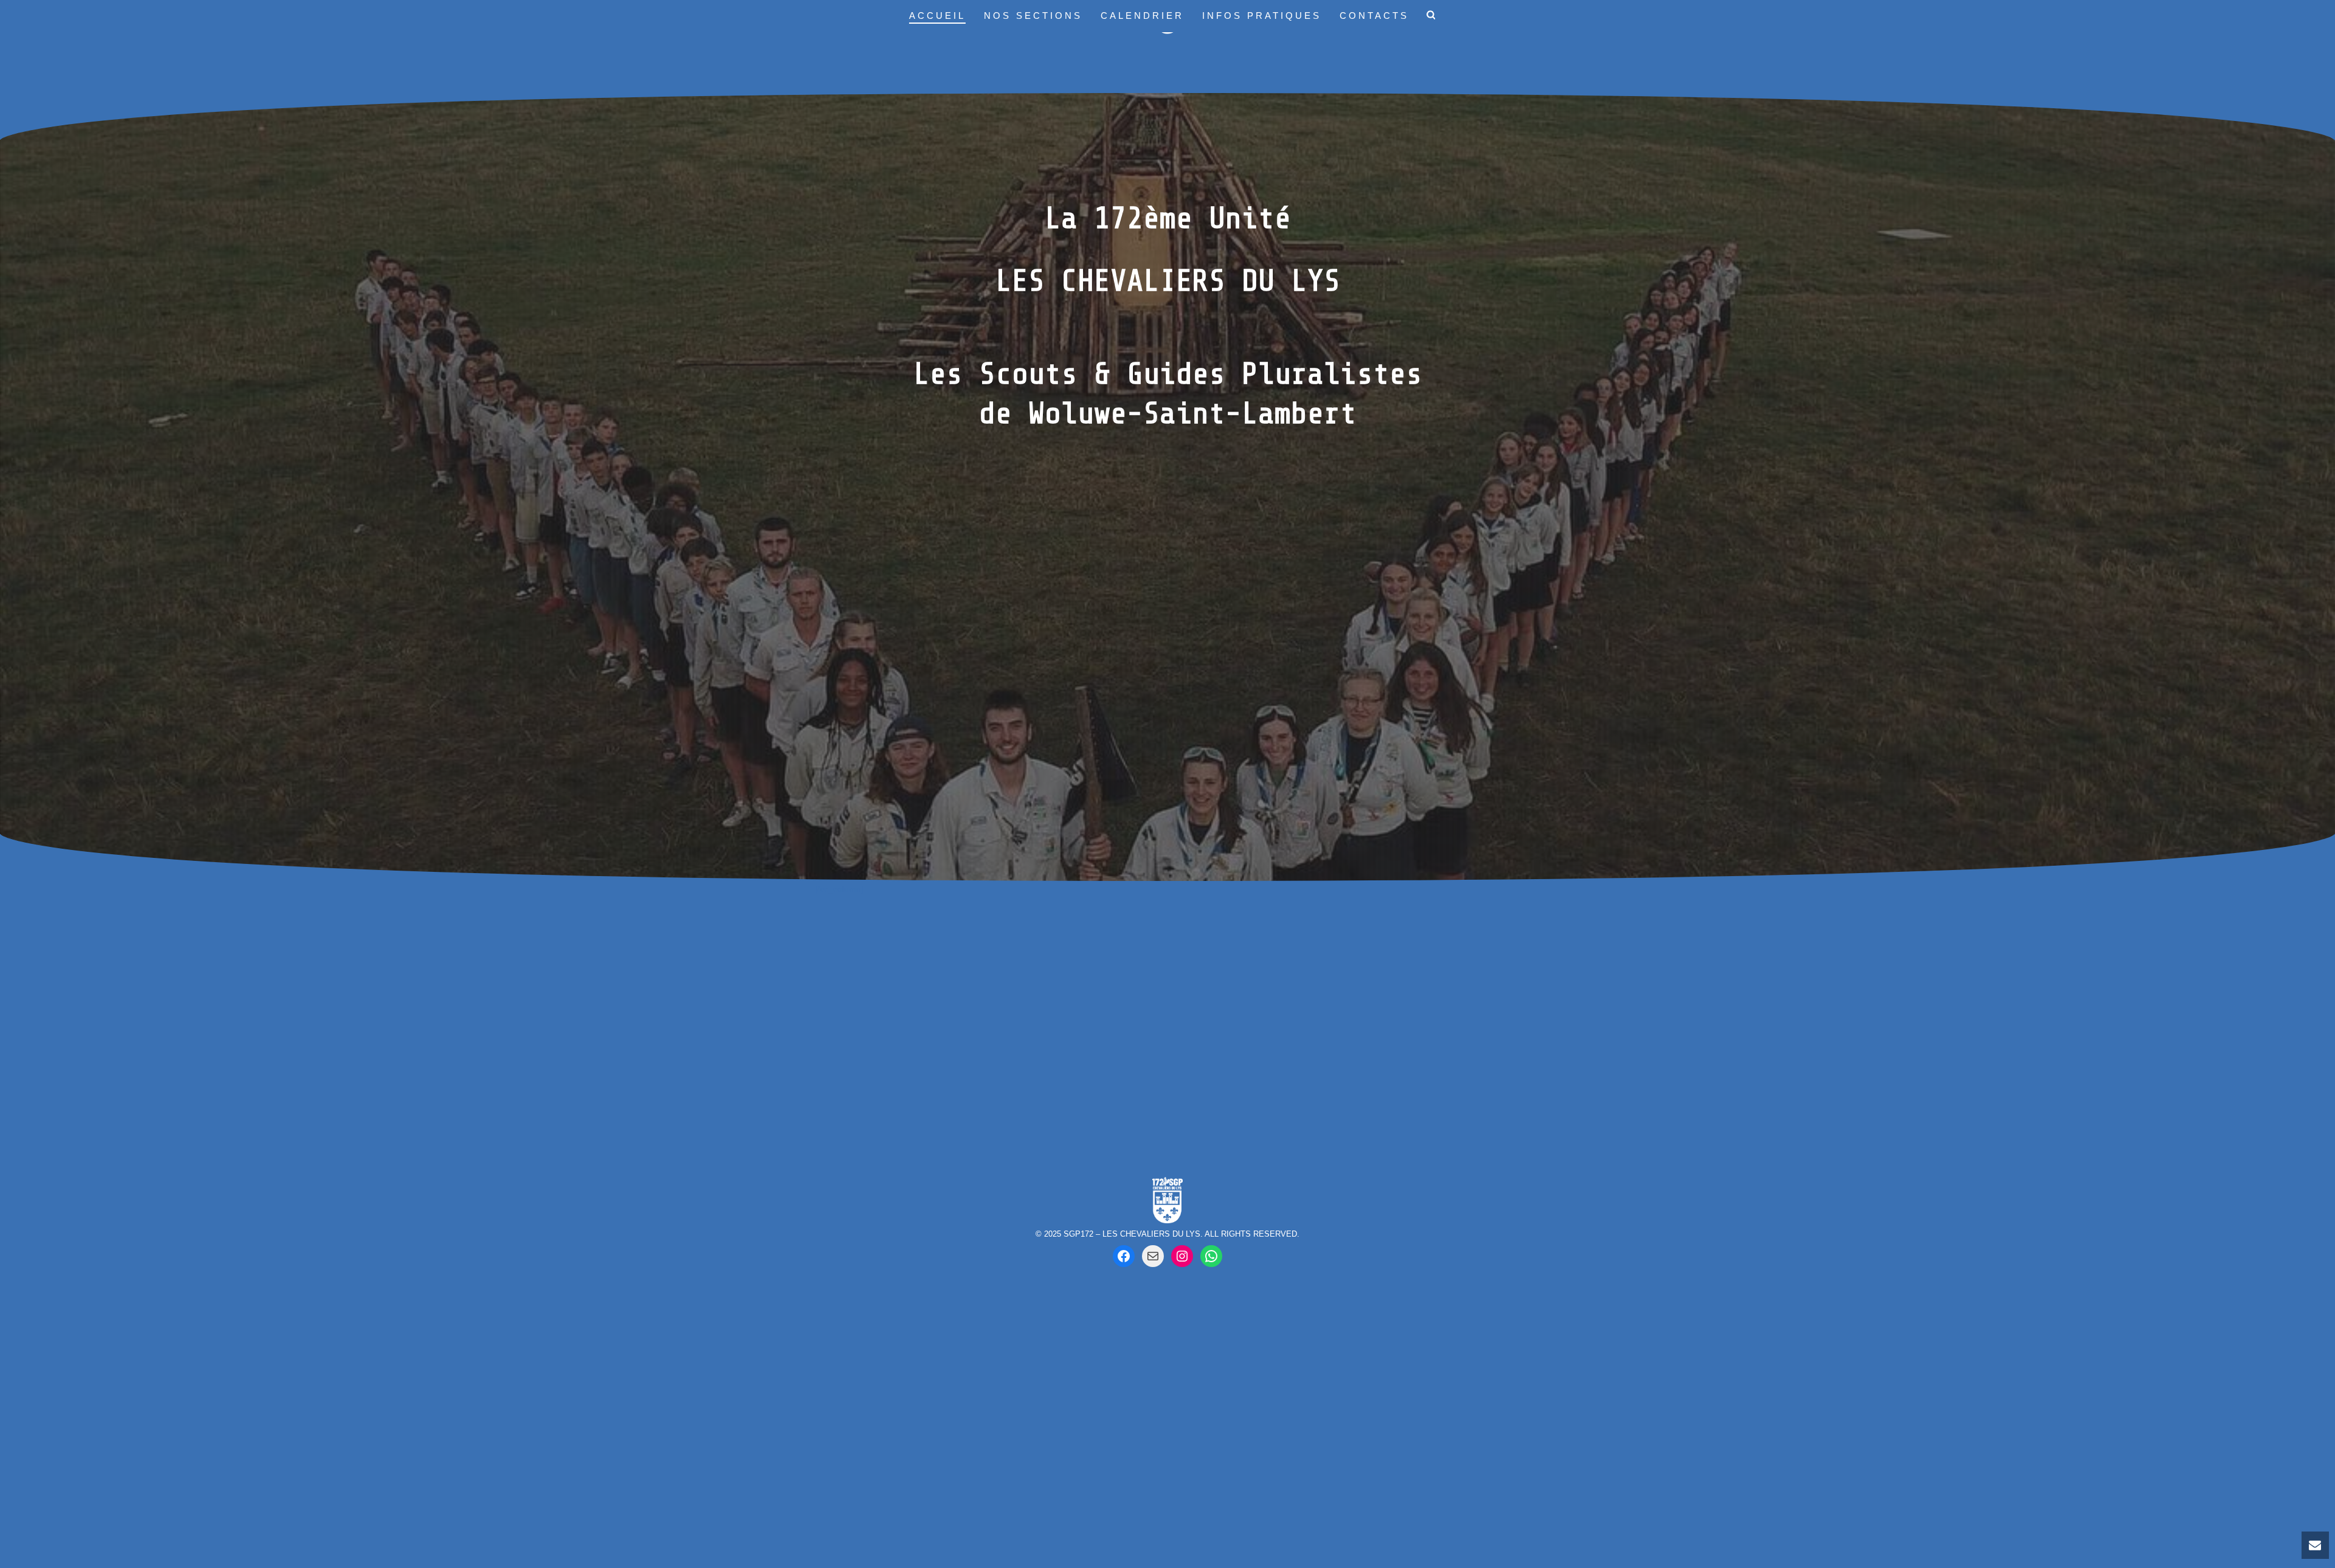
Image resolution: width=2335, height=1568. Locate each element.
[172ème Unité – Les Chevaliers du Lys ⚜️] (1211, 1256)
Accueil (937, 16)
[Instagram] (1182, 1256)
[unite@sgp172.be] (1153, 1256)
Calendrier (1142, 16)
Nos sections (1033, 16)
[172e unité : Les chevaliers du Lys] (1124, 1256)
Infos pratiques (1262, 16)
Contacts (1374, 16)
